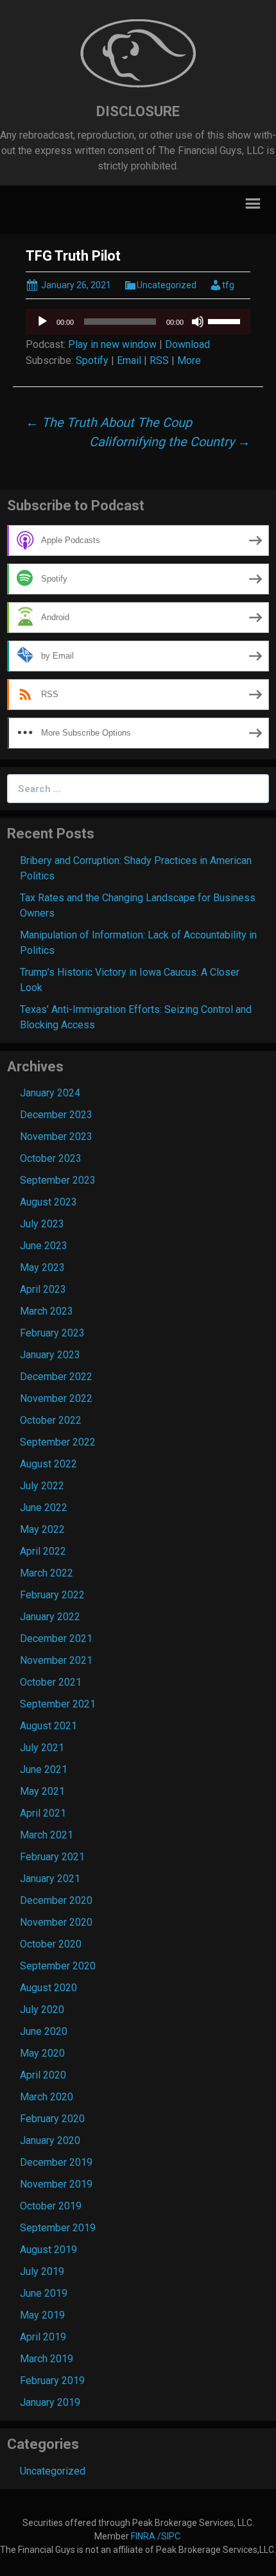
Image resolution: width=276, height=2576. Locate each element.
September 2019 (58, 2228)
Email (129, 360)
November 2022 (56, 1398)
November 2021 (56, 1660)
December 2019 (56, 2162)
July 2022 (42, 1486)
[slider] (226, 320)
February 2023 (52, 1333)
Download (187, 344)
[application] (138, 322)
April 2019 (43, 2337)
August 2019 (48, 2250)
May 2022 (42, 1529)
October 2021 (51, 1682)
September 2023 (58, 1180)
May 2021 (42, 1791)
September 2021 (58, 1704)
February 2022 (52, 1595)
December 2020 (56, 1900)
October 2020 (51, 1944)
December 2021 (56, 1638)
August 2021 (48, 1726)
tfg (228, 285)
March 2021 (47, 1835)
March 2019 (47, 2359)
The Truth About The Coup (109, 422)
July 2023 (42, 1224)
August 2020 (48, 1988)
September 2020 (58, 1966)
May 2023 (42, 1267)
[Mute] (198, 322)
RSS (159, 360)
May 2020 (42, 2053)
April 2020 (43, 2075)
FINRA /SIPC (157, 2536)
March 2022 (47, 1573)
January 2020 (50, 2140)
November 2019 (56, 2184)
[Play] (42, 322)
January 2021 (50, 1879)
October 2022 (51, 1420)
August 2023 (48, 1202)
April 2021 (43, 1813)
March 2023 (47, 1311)
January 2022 (50, 1617)
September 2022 (58, 1442)
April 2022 (43, 1551)
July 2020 (42, 2010)
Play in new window (112, 344)
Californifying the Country (170, 442)
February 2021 (52, 1857)
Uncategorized (167, 285)
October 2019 (51, 2206)
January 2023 (50, 1355)
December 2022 (56, 1377)
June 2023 (44, 1246)
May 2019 (42, 2315)
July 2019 (42, 2271)
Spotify (92, 360)
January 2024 (50, 1093)
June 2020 (44, 2031)
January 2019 (50, 2402)
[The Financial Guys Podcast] (138, 54)
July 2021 (42, 1748)
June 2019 (44, 2293)
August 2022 (48, 1464)
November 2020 (56, 1922)
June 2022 (44, 1508)
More (189, 360)
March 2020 (47, 2097)
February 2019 (52, 2381)
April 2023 (43, 1289)
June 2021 (44, 1769)
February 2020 (52, 2119)
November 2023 (56, 1137)
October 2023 (51, 1158)
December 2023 (56, 1115)
